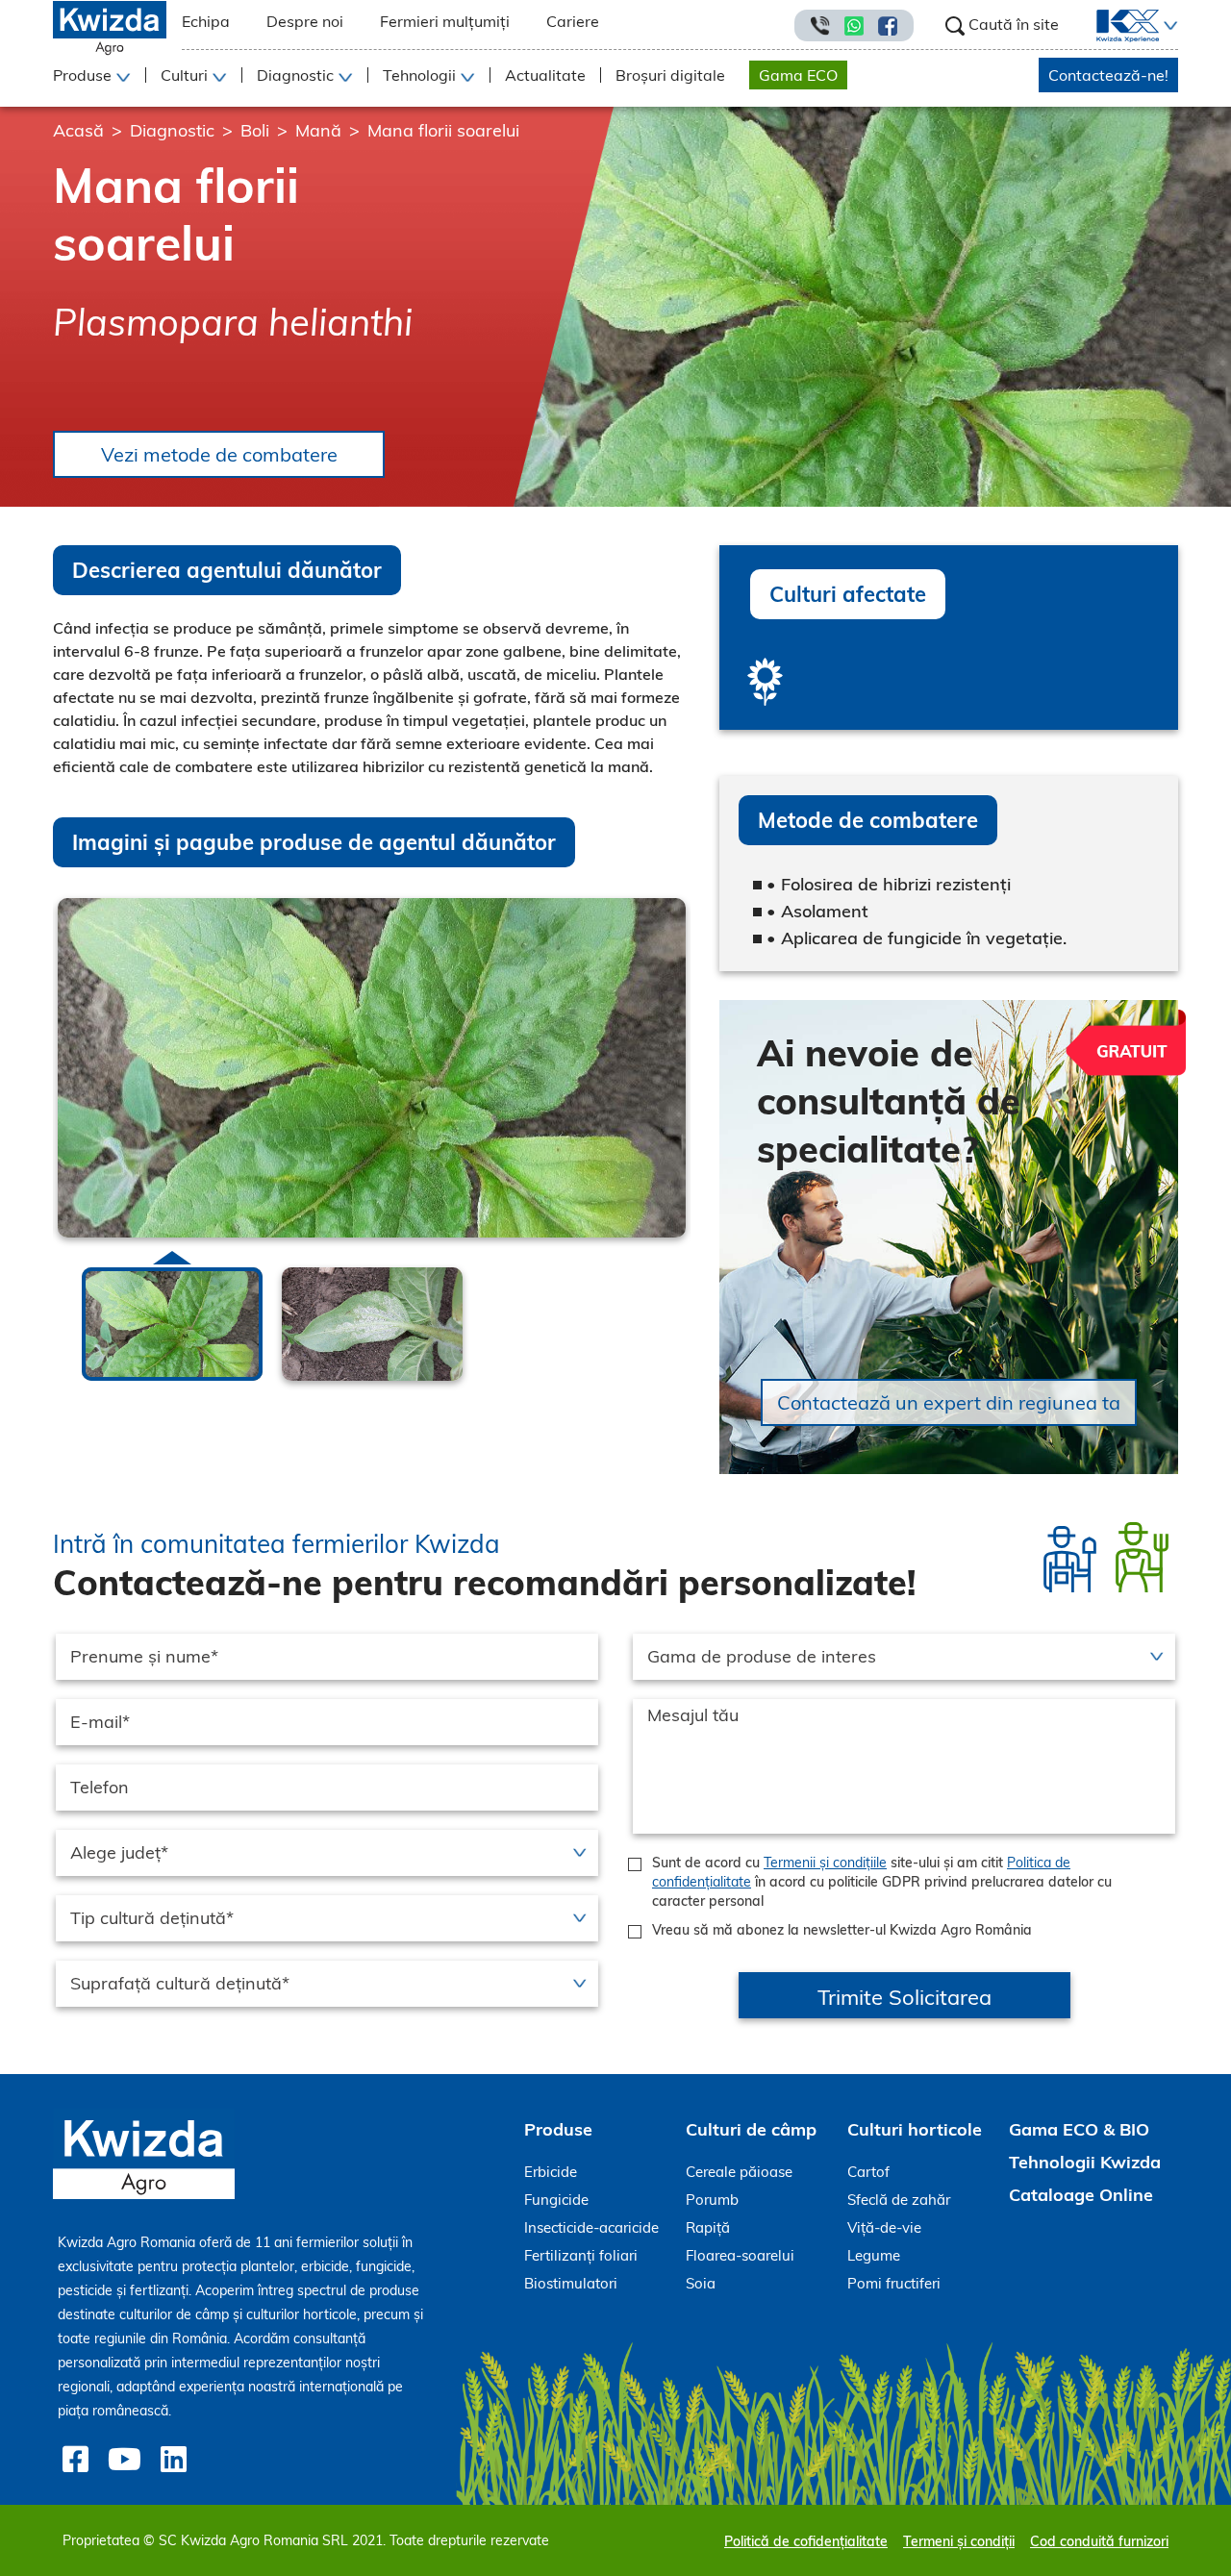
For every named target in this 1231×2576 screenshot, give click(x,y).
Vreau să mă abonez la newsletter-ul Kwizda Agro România (842, 1930)
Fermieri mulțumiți (445, 21)
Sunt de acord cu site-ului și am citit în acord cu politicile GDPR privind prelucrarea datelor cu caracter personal (882, 1882)
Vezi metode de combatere (219, 454)
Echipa (206, 21)
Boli (255, 130)
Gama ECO (798, 75)
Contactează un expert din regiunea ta (949, 1402)
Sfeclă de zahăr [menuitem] (899, 2200)
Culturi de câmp (751, 2129)
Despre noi (305, 21)
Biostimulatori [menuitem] (571, 2283)
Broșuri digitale (670, 75)
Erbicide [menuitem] (551, 2172)
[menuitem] (1116, 26)
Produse (558, 2129)
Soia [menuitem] (701, 2283)
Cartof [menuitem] (868, 2172)
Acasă (78, 130)
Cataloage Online (1081, 2195)
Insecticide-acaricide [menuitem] (591, 2227)
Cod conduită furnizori (1099, 2541)
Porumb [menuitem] (712, 2200)
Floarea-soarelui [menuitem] (740, 2255)
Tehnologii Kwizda (1085, 2162)
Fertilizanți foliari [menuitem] (581, 2255)
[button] (1168, 26)
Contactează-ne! (1108, 75)
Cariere (573, 21)
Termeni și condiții (959, 2541)
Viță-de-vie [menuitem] (884, 2227)
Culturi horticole (915, 2129)
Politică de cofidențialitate (806, 2541)
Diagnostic (172, 130)
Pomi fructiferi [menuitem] (894, 2283)
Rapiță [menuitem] (708, 2227)
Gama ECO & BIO (1079, 2129)
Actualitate (545, 75)
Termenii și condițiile (825, 1863)
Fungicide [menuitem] (556, 2200)
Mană (318, 130)
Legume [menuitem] (874, 2255)
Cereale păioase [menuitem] (739, 2172)
